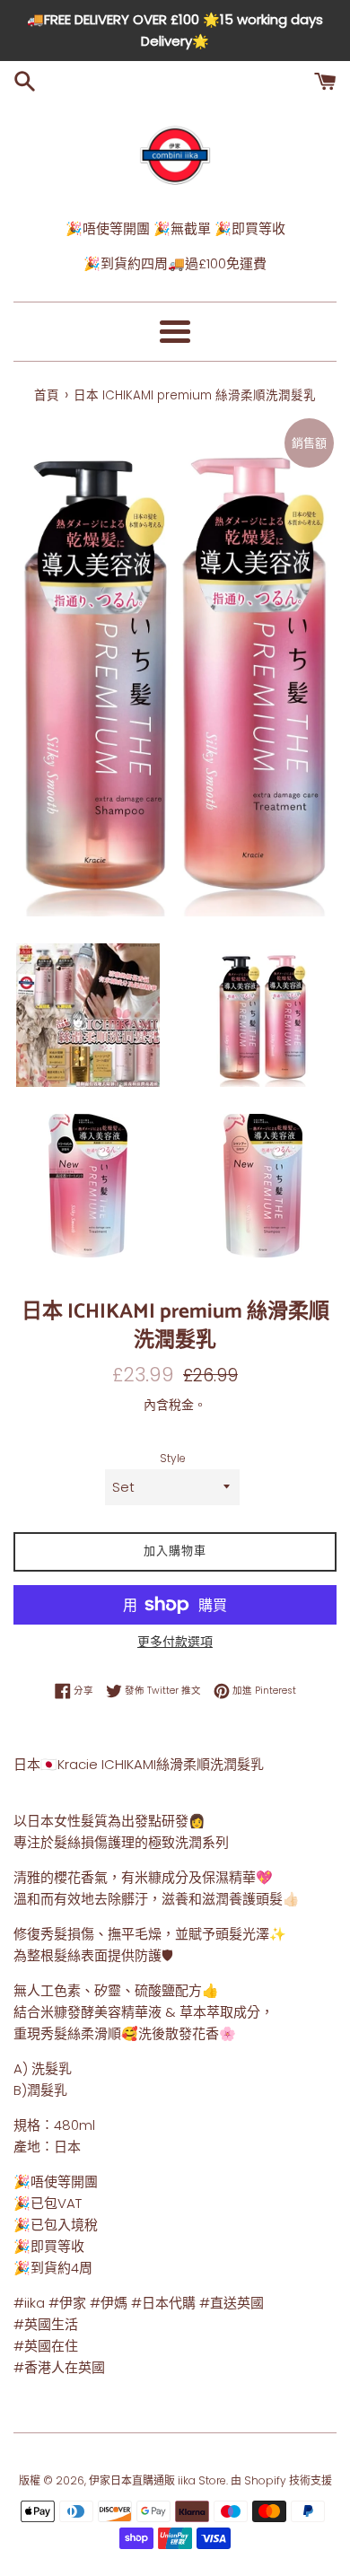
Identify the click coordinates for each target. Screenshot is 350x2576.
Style (173, 1458)
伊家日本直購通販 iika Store (157, 2480)
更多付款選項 (175, 1642)
